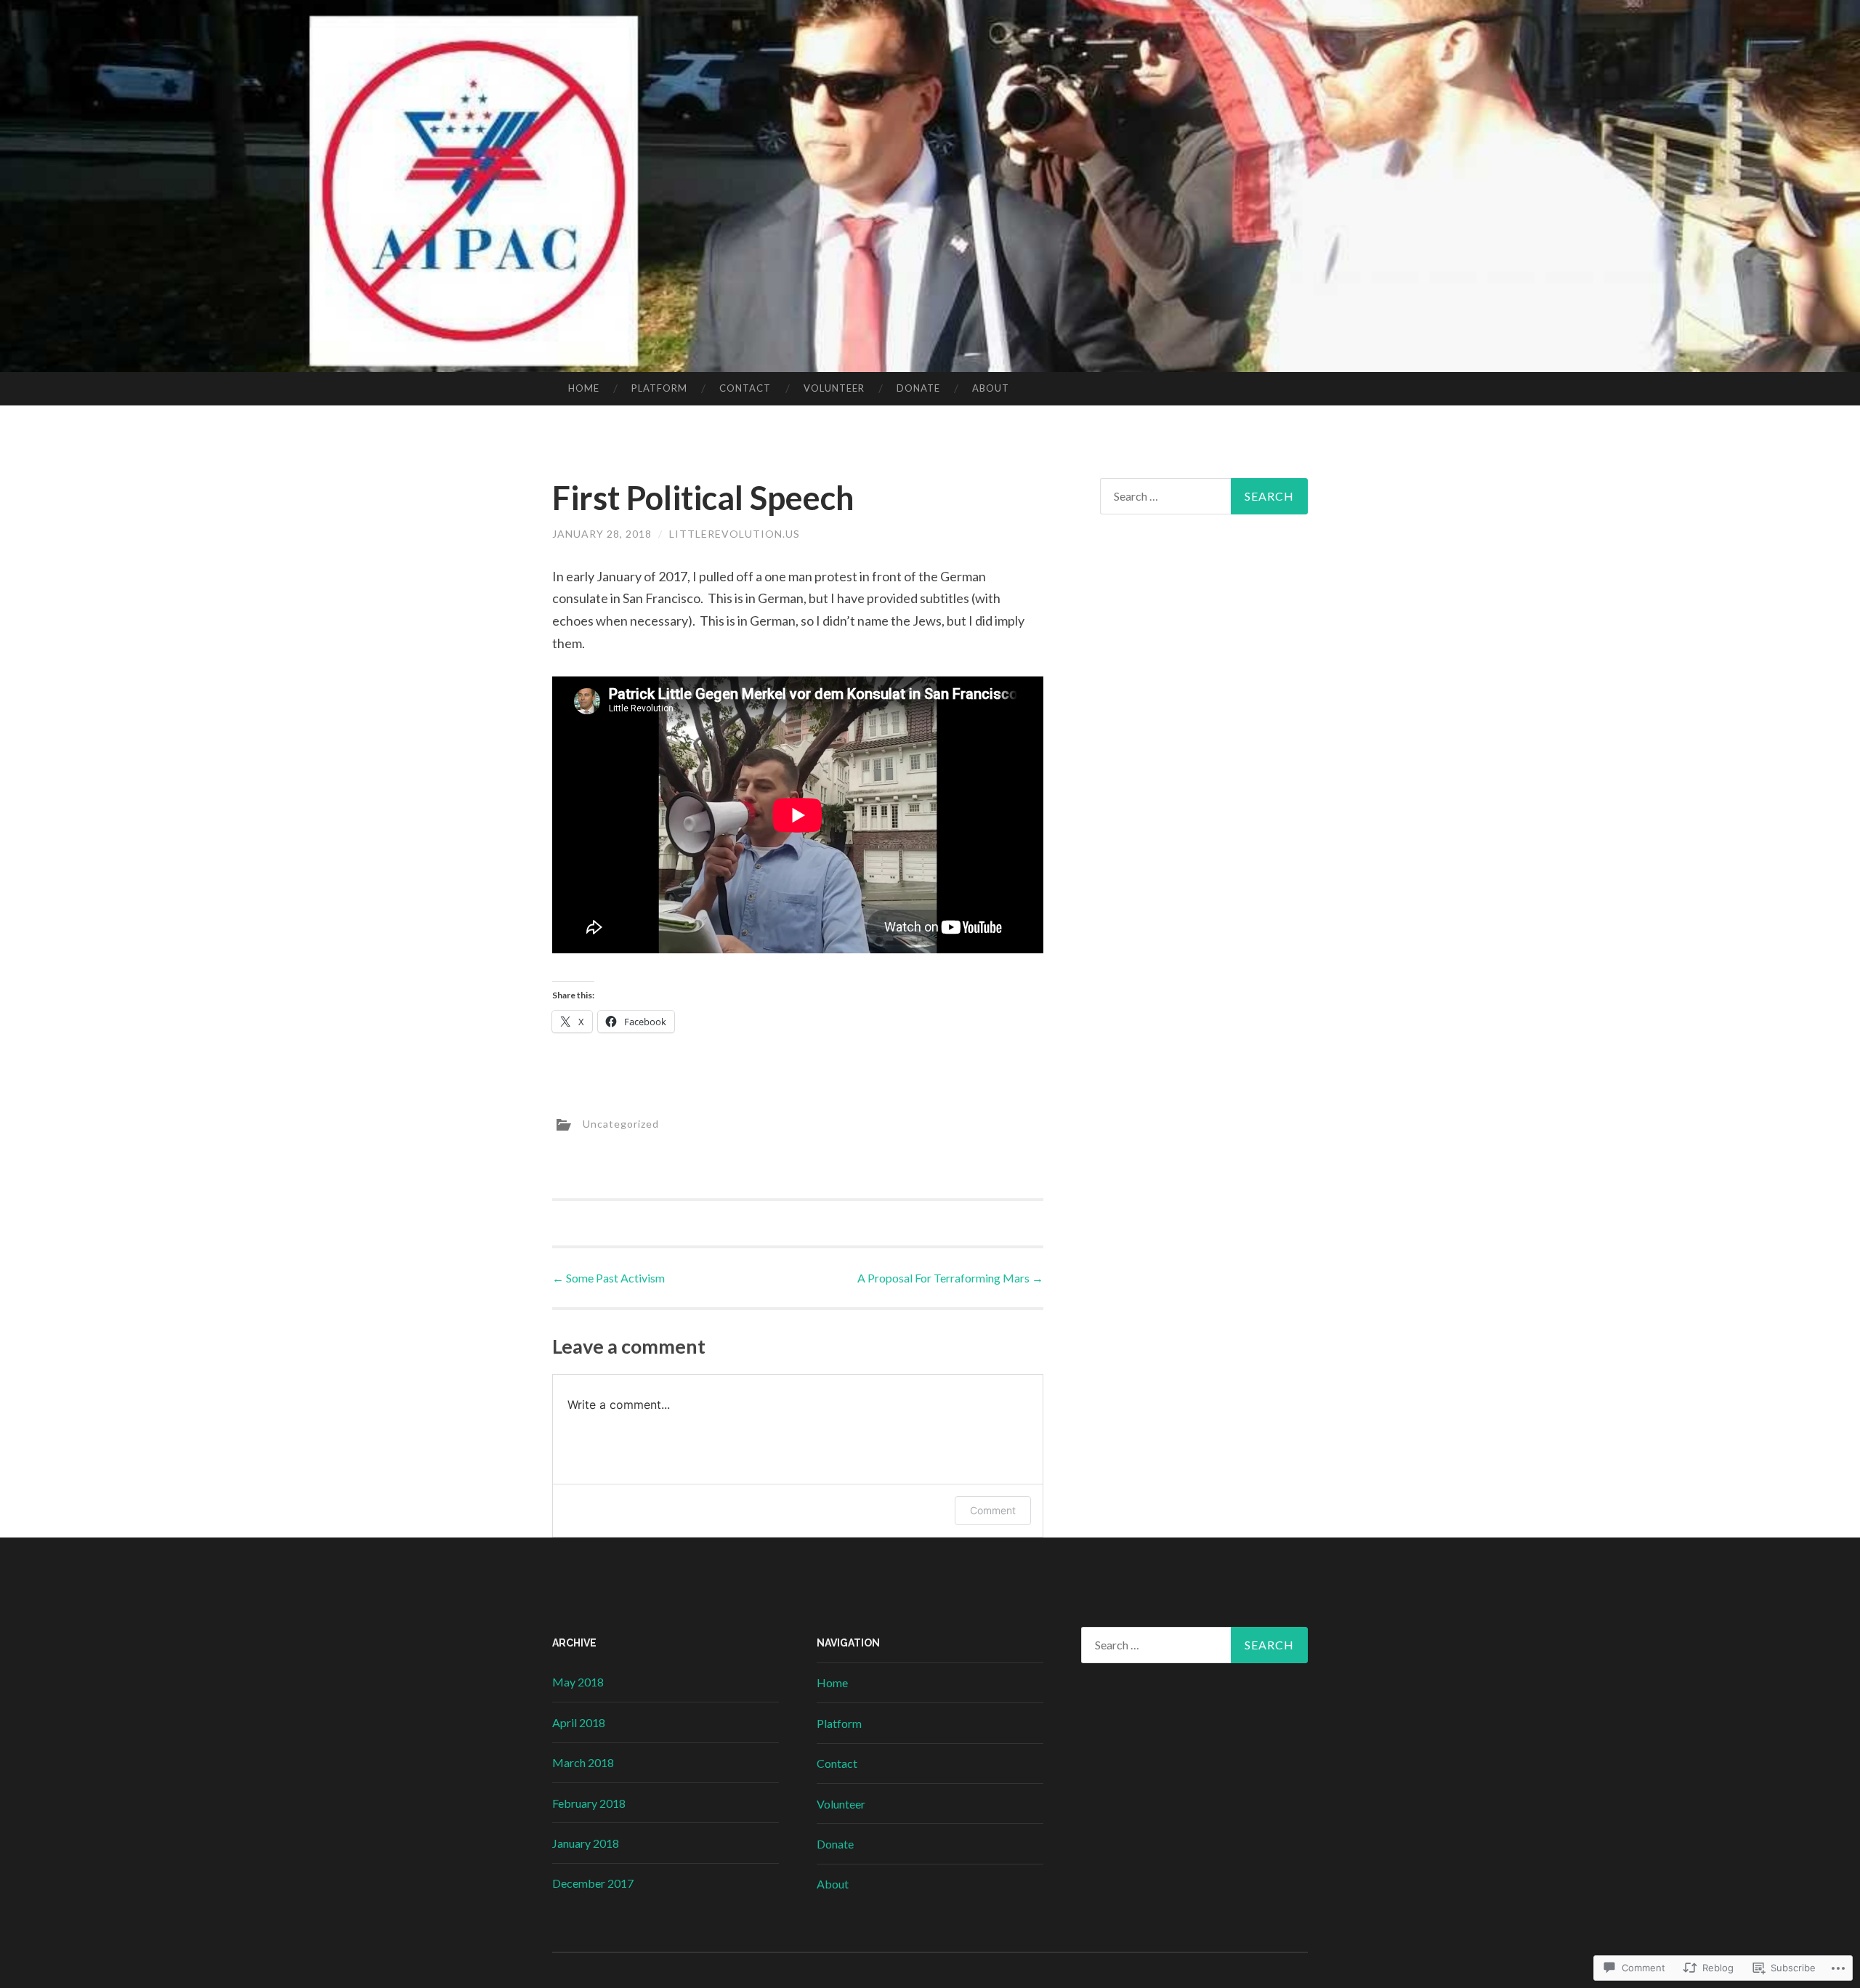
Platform (659, 388)
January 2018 (586, 1843)
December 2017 (593, 1883)
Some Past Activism (608, 1278)
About (991, 388)
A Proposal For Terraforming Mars (950, 1278)
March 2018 (583, 1762)
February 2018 (589, 1803)
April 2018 (579, 1722)
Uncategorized (621, 1123)
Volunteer (834, 388)
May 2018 (578, 1682)
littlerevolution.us (735, 534)
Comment (993, 1510)
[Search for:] (1204, 496)
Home (584, 388)
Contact (745, 388)
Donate (918, 388)
